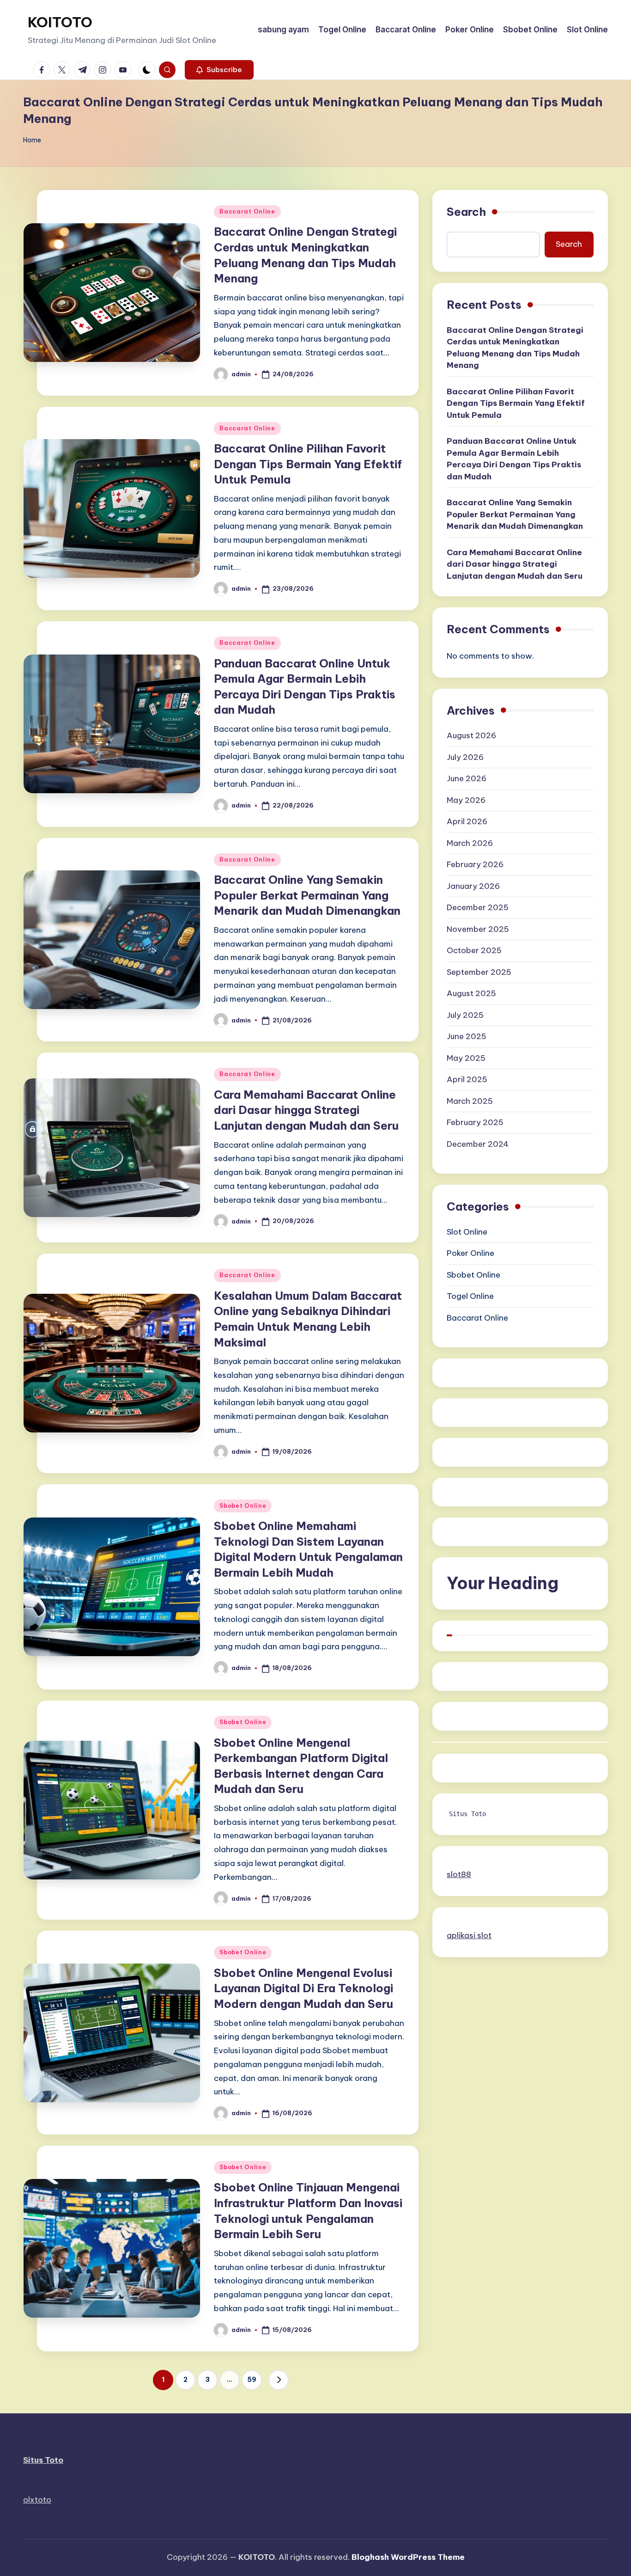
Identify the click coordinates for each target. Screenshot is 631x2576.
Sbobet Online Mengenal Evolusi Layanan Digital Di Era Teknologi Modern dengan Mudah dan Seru (303, 1988)
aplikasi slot (469, 1935)
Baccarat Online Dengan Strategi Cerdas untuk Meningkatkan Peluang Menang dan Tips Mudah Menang (515, 348)
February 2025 (475, 1122)
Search (466, 212)
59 (252, 2380)
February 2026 (475, 864)
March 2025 (470, 1101)
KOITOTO (60, 22)
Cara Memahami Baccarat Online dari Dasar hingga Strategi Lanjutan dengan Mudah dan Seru (306, 1110)
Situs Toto (467, 1814)
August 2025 (471, 993)
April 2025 (467, 1079)
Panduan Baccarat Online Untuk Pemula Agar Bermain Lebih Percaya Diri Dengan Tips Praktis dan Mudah (514, 459)
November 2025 (478, 929)
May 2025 (466, 1058)
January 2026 (473, 886)
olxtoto (37, 2500)
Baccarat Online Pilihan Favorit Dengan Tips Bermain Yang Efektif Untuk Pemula (308, 464)
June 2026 (467, 778)
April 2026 (467, 821)
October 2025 (474, 950)
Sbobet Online (243, 1506)
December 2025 (478, 907)
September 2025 (479, 972)
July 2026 (465, 757)
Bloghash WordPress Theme (408, 2557)
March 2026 (470, 843)
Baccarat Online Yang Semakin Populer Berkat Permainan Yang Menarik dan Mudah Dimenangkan (307, 895)
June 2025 (467, 1036)
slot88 (459, 1874)
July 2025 (465, 1015)
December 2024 (478, 1144)
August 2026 (471, 735)
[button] (219, 70)
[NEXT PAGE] (279, 2380)
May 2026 (466, 800)
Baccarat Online (247, 211)
